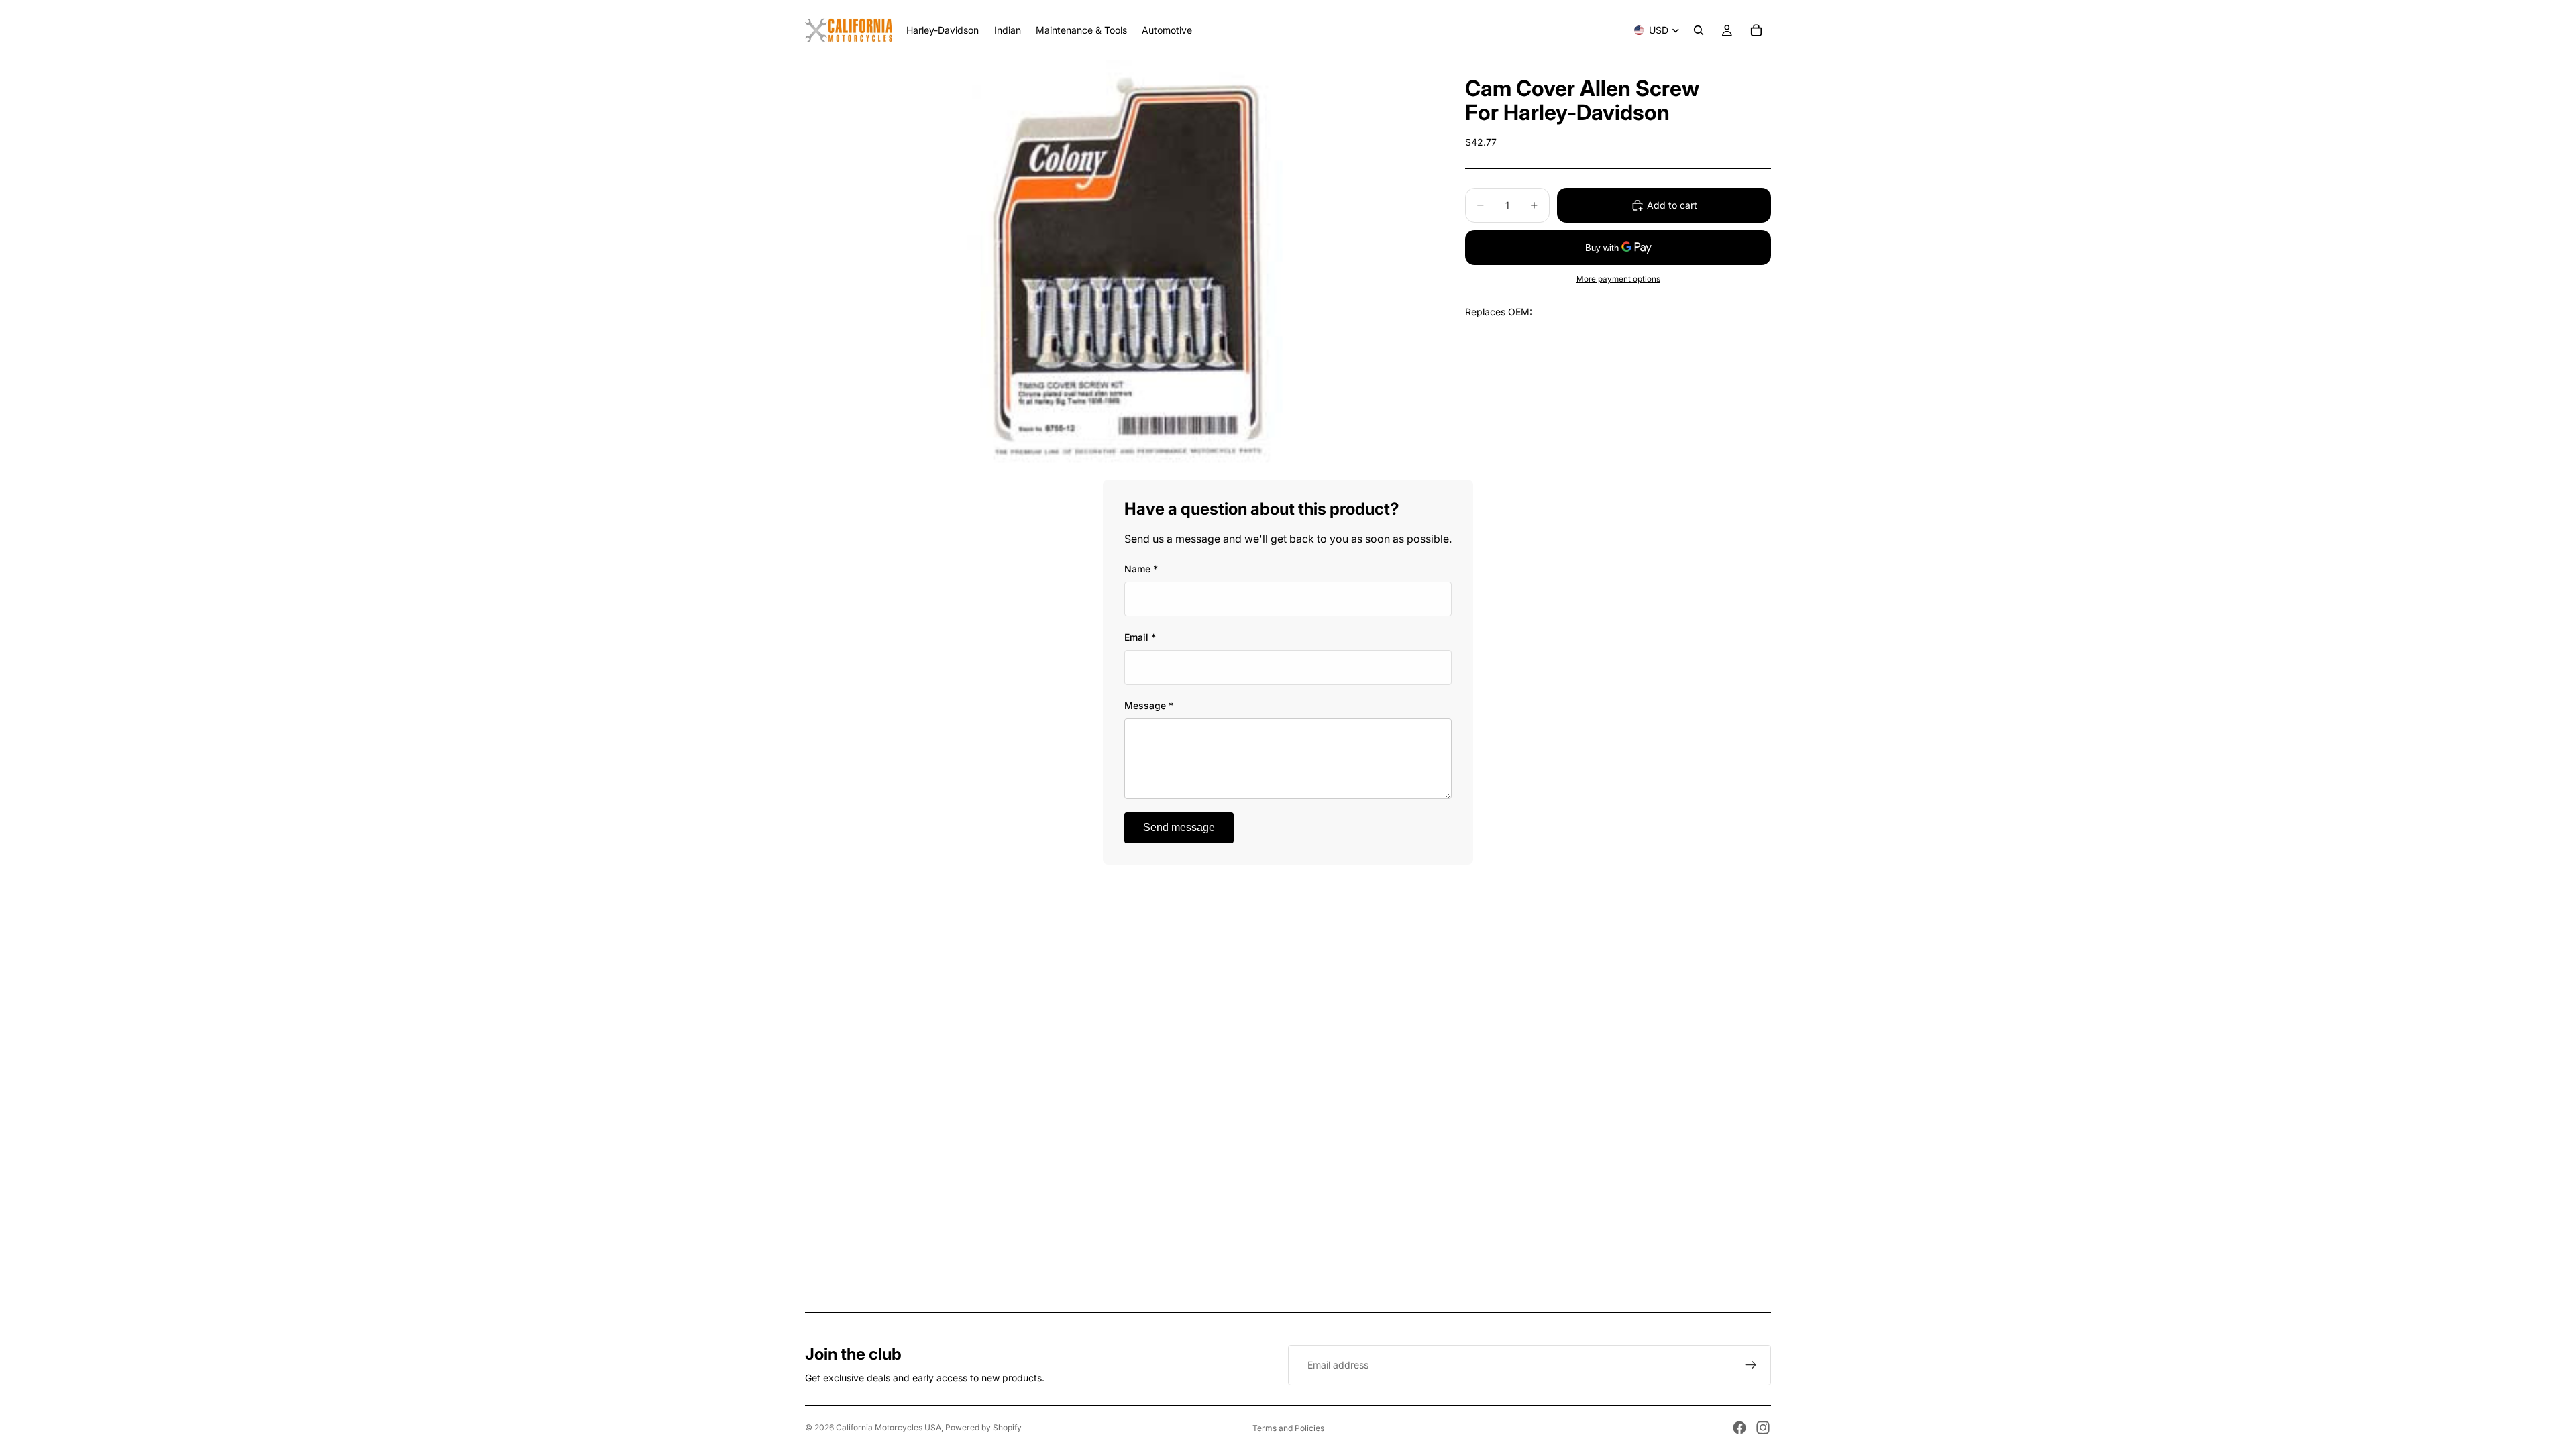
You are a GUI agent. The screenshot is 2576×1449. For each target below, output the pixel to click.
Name (1141, 569)
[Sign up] (1751, 1365)
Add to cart (1672, 205)
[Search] (1699, 30)
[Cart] (1756, 30)
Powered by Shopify (983, 1427)
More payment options (1618, 279)
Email (1140, 637)
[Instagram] (1763, 1428)
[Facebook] (1739, 1428)
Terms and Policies (1288, 1428)
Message (1149, 705)
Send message (1179, 827)
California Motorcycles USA (889, 1427)
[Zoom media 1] (1119, 270)
